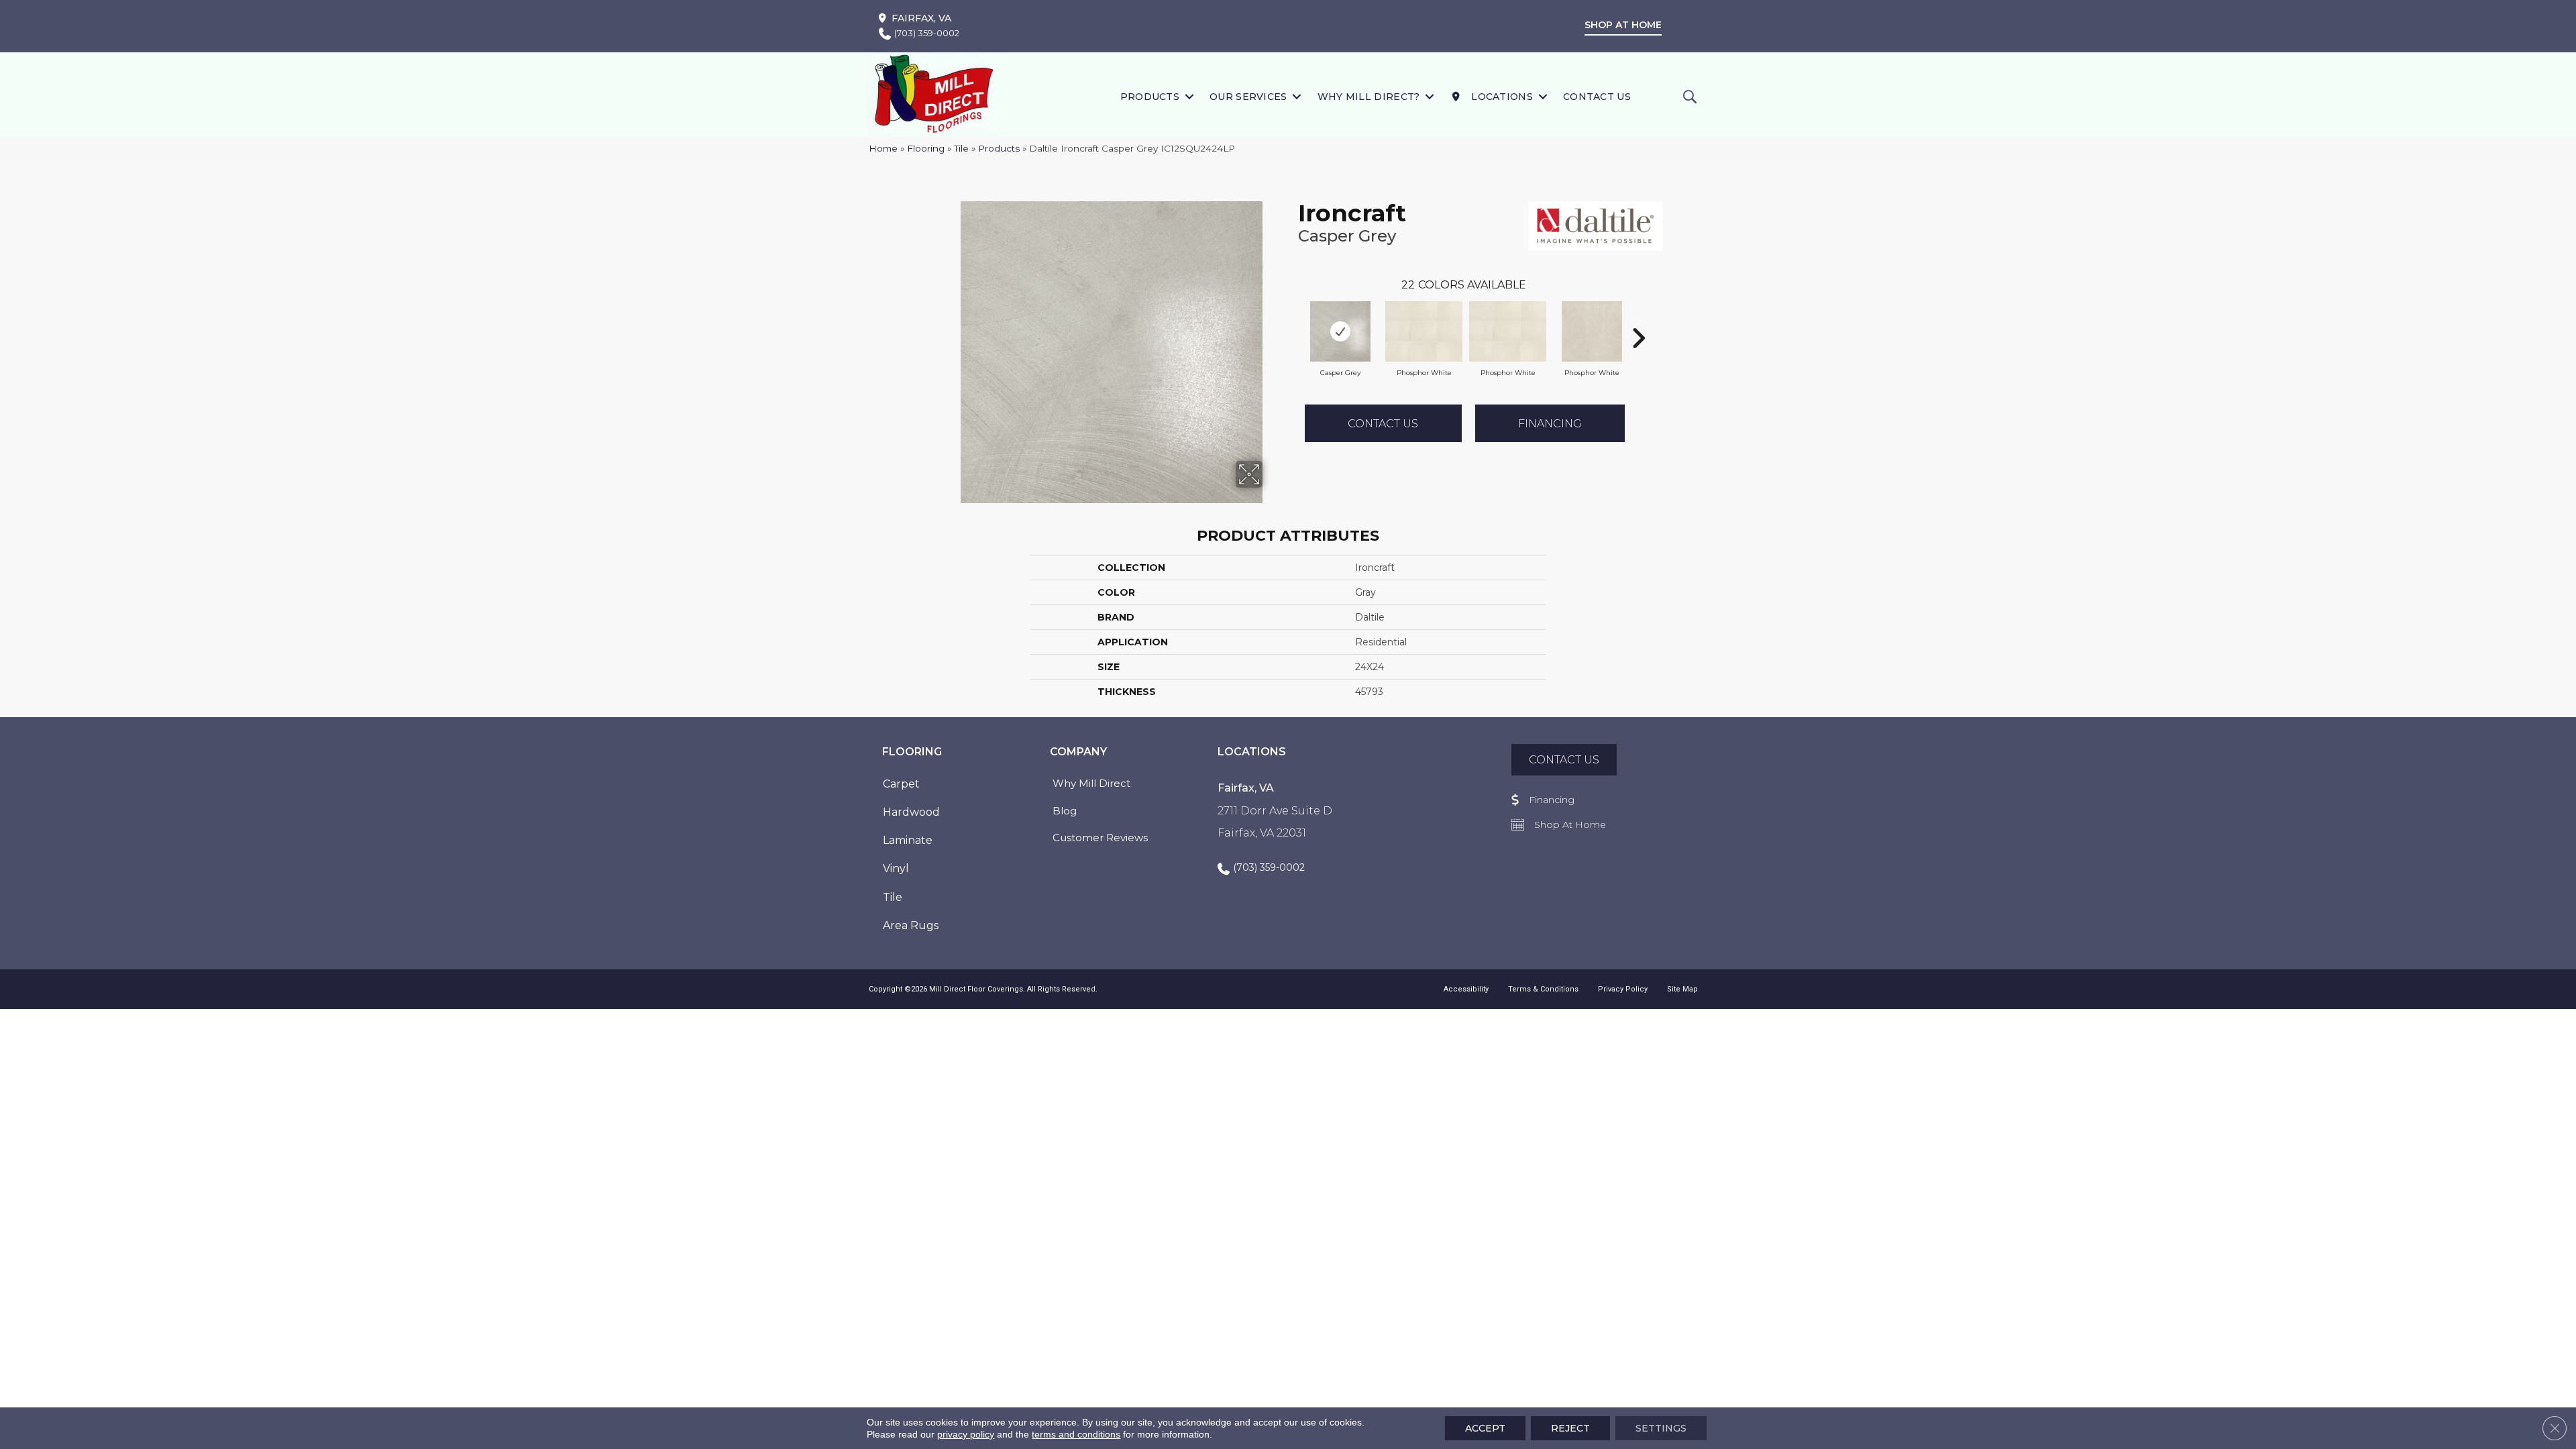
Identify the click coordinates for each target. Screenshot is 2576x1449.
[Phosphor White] (1424, 331)
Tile (961, 148)
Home (883, 148)
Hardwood (911, 812)
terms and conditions (1076, 1434)
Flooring (926, 148)
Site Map (1682, 989)
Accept (1485, 1428)
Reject (1570, 1428)
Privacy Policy (1623, 989)
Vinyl (896, 868)
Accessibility (1466, 989)
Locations (1501, 97)
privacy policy (966, 1434)
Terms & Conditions (1543, 989)
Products (1150, 97)
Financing (1550, 424)
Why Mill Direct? (1369, 97)
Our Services (1248, 97)
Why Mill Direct (1091, 783)
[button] (1189, 96)
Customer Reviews (1100, 838)
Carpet (901, 784)
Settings (1661, 1428)
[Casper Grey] (1340, 331)
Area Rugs (911, 925)
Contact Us (1597, 97)
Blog (1065, 811)
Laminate (908, 840)
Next (1638, 318)
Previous (1291, 318)
